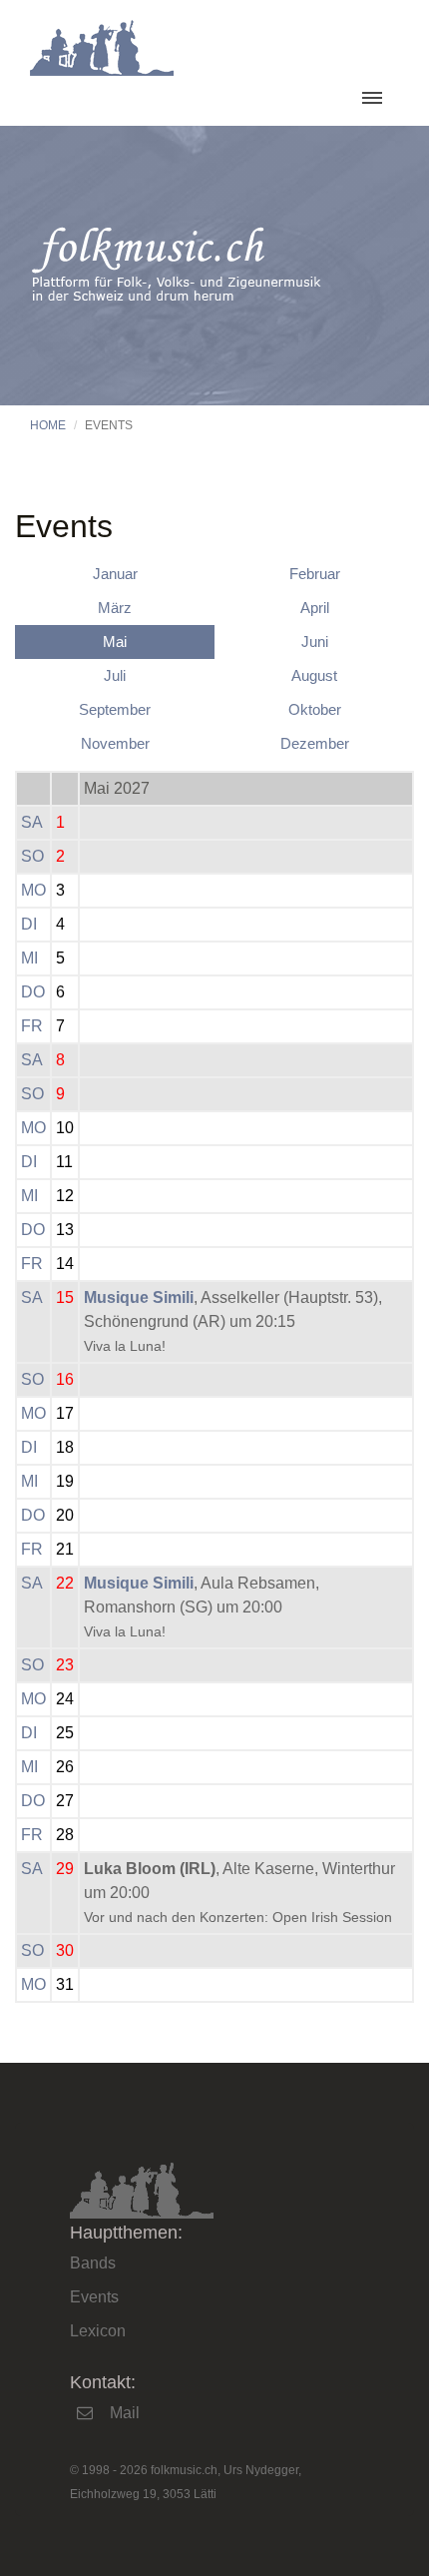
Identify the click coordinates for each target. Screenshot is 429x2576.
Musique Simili (139, 1297)
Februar (315, 574)
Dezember (315, 743)
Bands (93, 2263)
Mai (115, 642)
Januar (115, 574)
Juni (315, 642)
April (315, 608)
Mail (125, 2413)
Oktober (315, 709)
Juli (115, 675)
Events (94, 2297)
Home (48, 425)
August (314, 675)
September (115, 709)
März (115, 608)
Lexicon (98, 2331)
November (115, 743)
